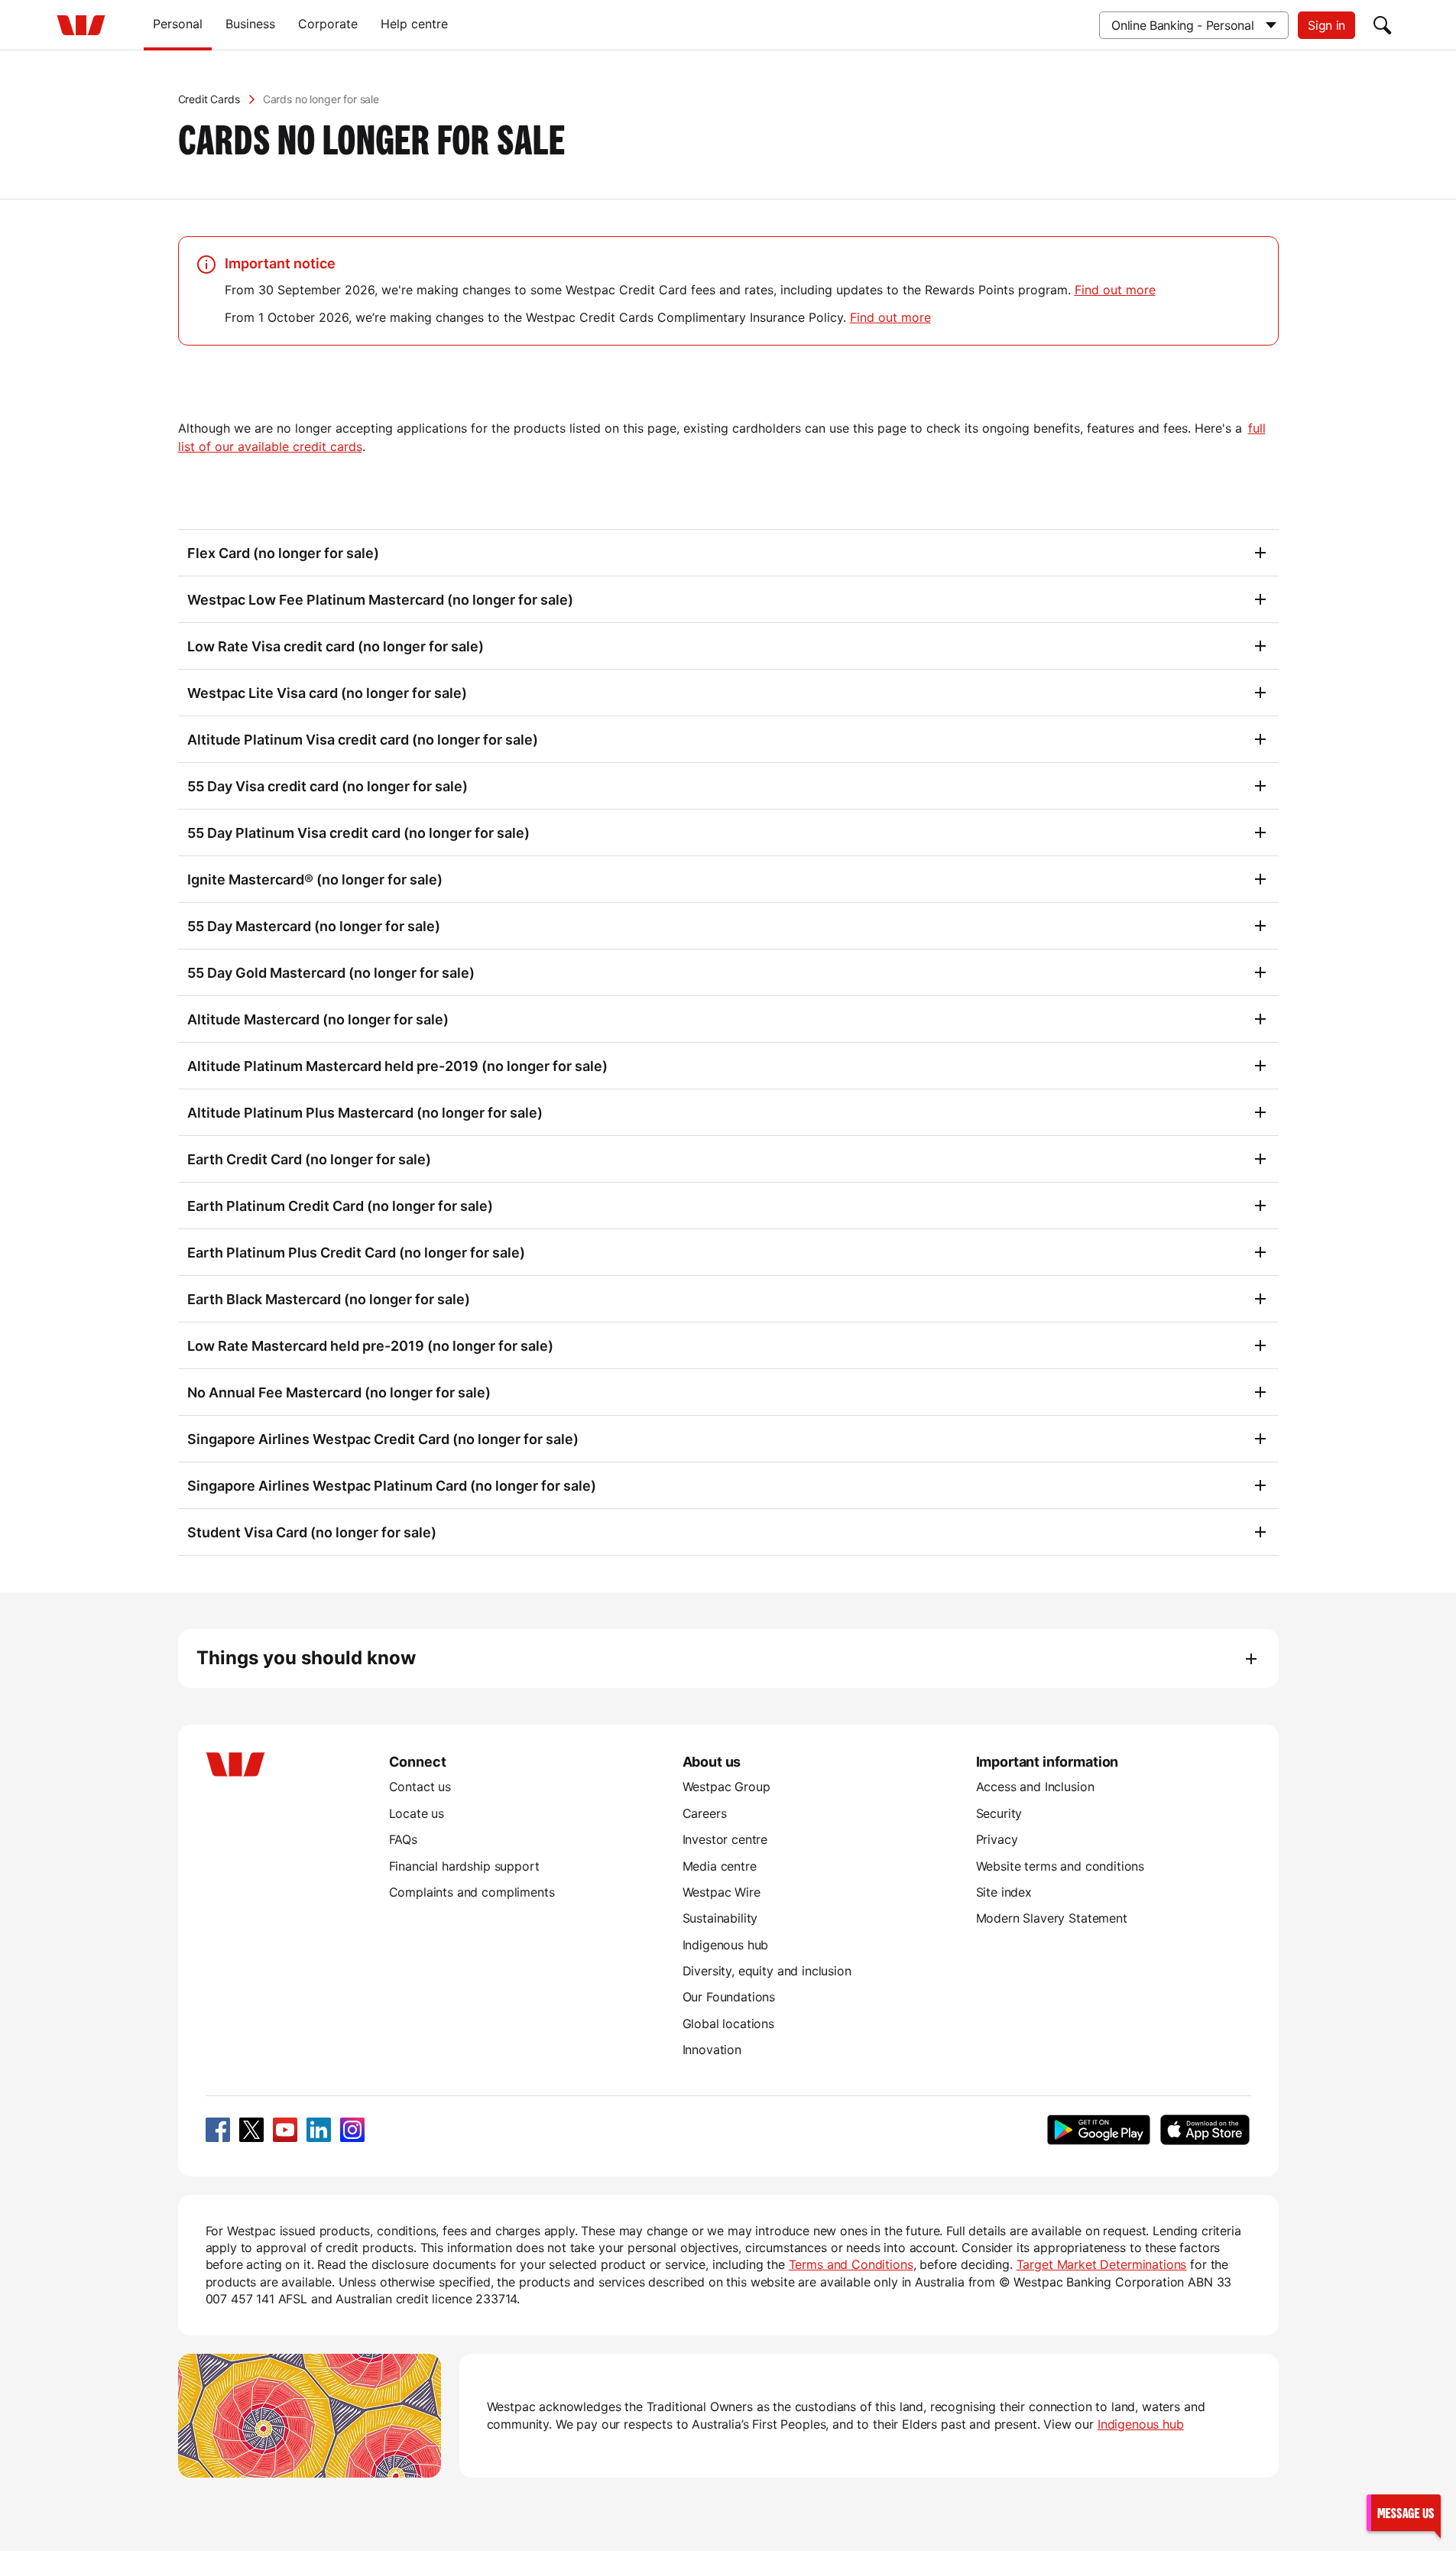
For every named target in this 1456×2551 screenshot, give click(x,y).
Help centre (414, 24)
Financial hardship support (464, 1866)
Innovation (712, 2050)
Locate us (417, 1813)
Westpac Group (726, 1787)
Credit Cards (209, 99)
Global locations (729, 2024)
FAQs (403, 1839)
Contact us (420, 1787)
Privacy (997, 1839)
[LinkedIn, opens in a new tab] (319, 2130)
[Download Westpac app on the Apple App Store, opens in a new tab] (1205, 2130)
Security (999, 1813)
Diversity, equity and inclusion (767, 1971)
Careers (705, 1813)
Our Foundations (729, 1997)
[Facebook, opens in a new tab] (218, 2130)
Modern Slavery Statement (1052, 1918)
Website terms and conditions (1060, 1866)
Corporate (328, 24)
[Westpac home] (81, 25)
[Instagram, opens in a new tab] (352, 2130)
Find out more (1115, 290)
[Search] (1383, 25)
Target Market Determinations (1102, 2264)
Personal (178, 24)
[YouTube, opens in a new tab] (285, 2130)
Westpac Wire (722, 1892)
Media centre (720, 1866)
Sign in (1326, 25)
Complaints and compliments (472, 1892)
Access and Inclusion (1035, 1787)
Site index (1004, 1892)
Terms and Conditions (851, 2264)
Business (250, 24)
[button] (1403, 2512)
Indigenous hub (726, 1945)
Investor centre (725, 1839)
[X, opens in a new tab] (251, 2130)
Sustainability (720, 1918)
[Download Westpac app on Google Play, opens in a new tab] (1099, 2130)
